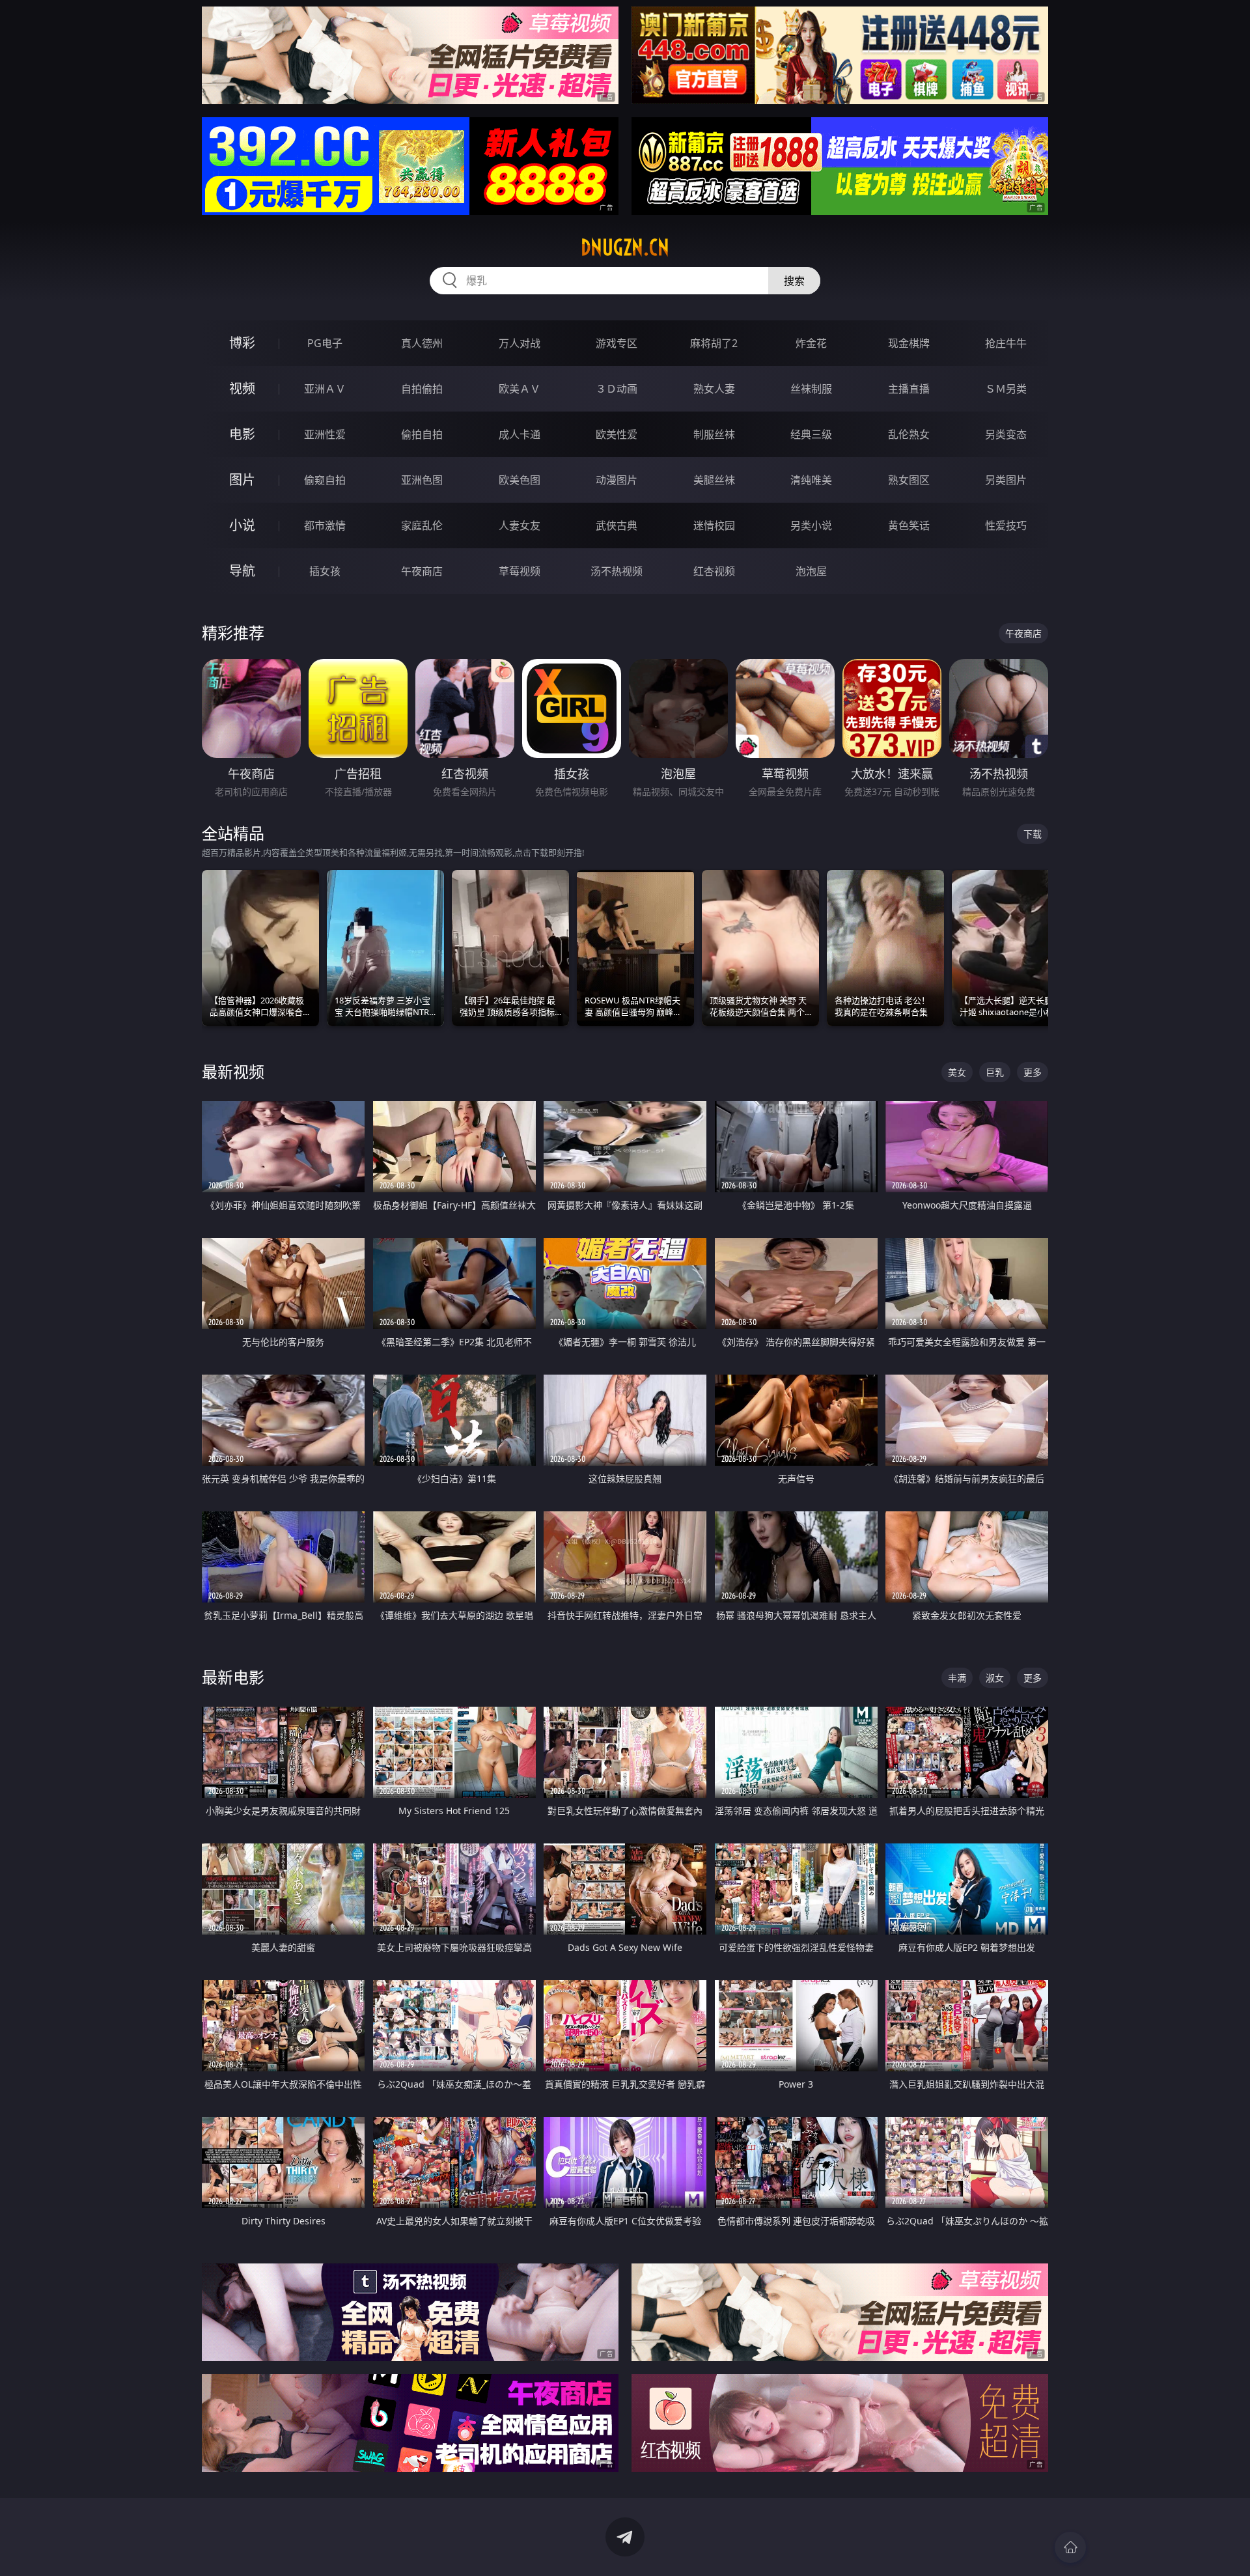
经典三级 (811, 434)
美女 (957, 1072)
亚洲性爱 (325, 434)
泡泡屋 (811, 571)
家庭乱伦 (422, 525)
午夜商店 (422, 571)
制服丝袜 (714, 434)
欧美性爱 (617, 434)
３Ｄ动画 (617, 389)
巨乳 (995, 1072)
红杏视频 (714, 571)
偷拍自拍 (422, 434)
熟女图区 (909, 480)
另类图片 (1006, 480)
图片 (242, 480)
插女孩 (325, 571)
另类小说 (811, 525)
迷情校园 (714, 525)
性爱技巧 (1006, 525)
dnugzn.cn (625, 247)
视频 (242, 388)
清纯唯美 (811, 480)
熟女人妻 (714, 389)
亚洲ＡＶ (325, 389)
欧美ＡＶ (520, 389)
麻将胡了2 (714, 343)
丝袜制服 (811, 389)
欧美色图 (520, 480)
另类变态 (1006, 434)
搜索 (794, 281)
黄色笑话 (909, 525)
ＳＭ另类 (1006, 389)
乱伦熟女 (909, 434)
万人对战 (520, 343)
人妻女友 (520, 525)
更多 (1033, 1072)
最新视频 (233, 1071)
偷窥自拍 (325, 480)
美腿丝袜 (714, 480)
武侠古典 (617, 525)
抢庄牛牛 (1006, 343)
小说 (242, 525)
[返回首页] (1070, 2547)
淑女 (995, 1678)
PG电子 (325, 343)
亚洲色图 (422, 480)
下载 (1033, 834)
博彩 (242, 343)
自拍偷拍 (422, 389)
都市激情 (325, 525)
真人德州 (422, 343)
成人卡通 (520, 434)
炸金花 (811, 343)
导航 (242, 571)
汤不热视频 (617, 571)
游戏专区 (617, 343)
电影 (242, 434)
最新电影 (233, 1677)
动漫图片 (617, 480)
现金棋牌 (909, 343)
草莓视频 (520, 571)
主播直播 (909, 389)
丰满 (957, 1678)
